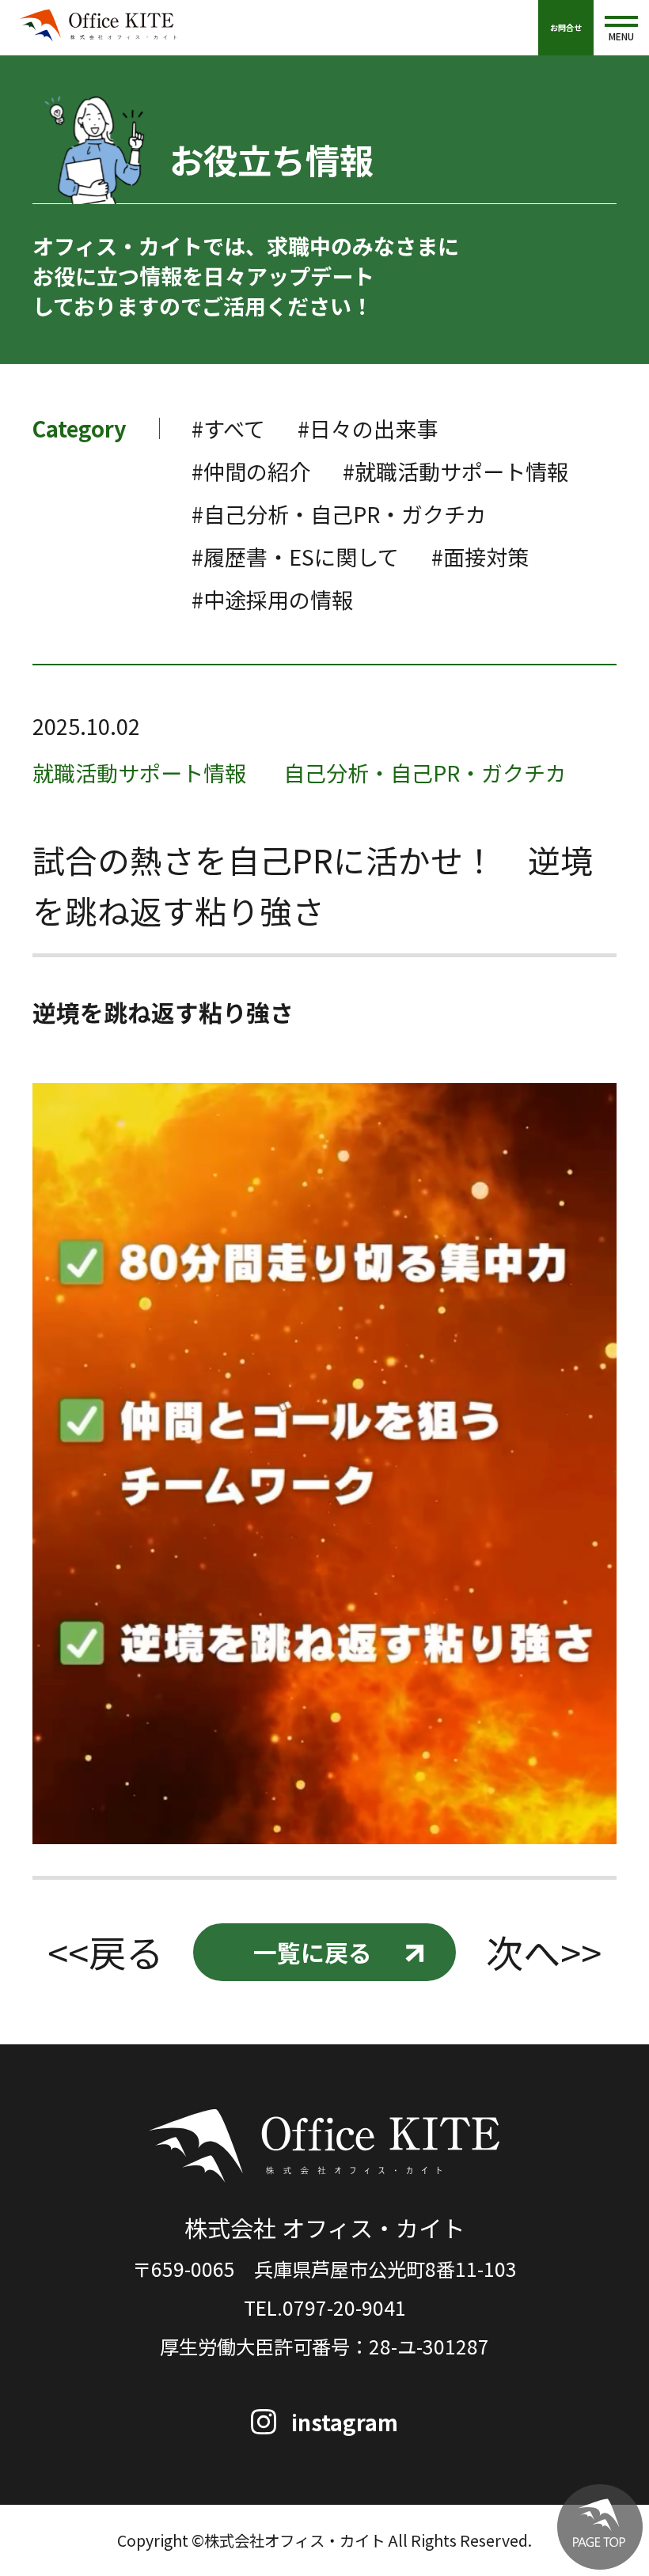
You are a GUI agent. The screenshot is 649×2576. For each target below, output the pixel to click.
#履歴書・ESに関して (295, 557)
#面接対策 (480, 557)
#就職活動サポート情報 (455, 471)
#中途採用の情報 (272, 599)
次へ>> (544, 1952)
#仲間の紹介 (251, 471)
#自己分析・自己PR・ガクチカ (339, 514)
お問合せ (566, 27)
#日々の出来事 (368, 428)
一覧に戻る (313, 1952)
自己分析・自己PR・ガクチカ (425, 773)
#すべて (228, 428)
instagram (345, 2422)
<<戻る (105, 1952)
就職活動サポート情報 (139, 773)
